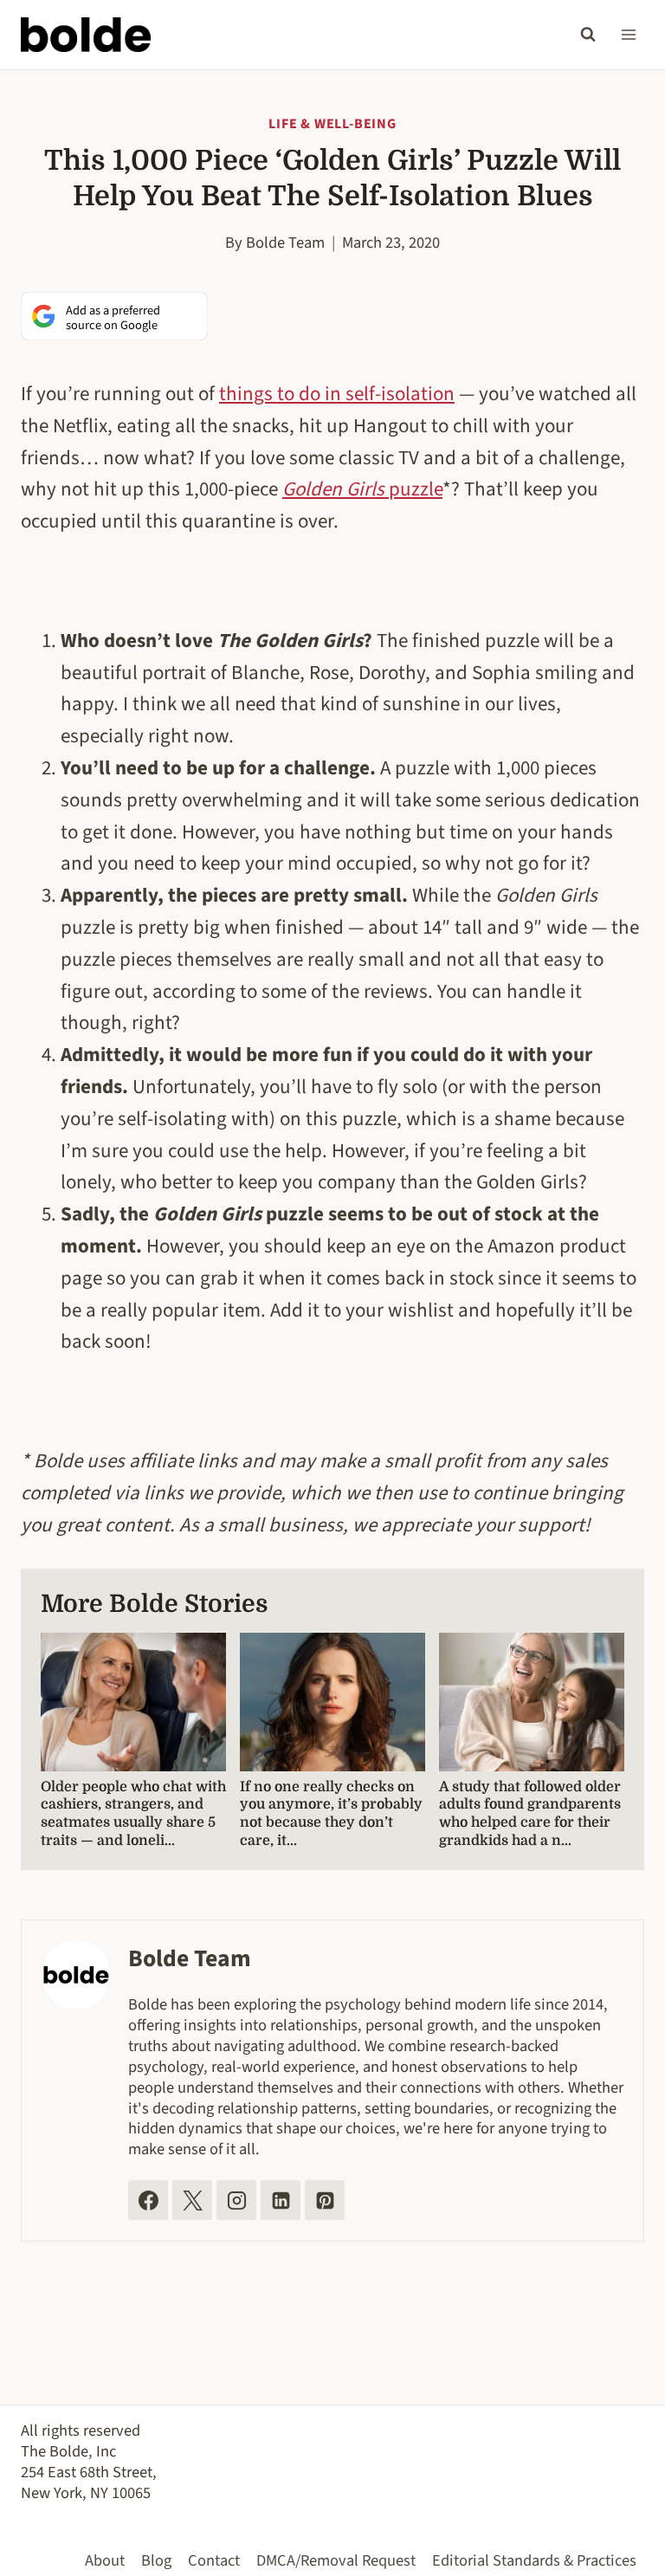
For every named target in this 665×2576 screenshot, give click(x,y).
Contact (214, 2560)
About (105, 2560)
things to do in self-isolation (337, 394)
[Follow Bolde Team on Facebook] (148, 2200)
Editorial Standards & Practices (534, 2560)
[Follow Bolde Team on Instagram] (236, 2200)
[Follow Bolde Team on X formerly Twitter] (192, 2200)
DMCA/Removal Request (336, 2560)
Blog (156, 2560)
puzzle (362, 489)
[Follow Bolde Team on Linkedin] (281, 2200)
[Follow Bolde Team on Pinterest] (325, 2200)
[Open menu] (628, 34)
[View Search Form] (588, 35)
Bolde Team (285, 243)
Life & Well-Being (332, 124)
